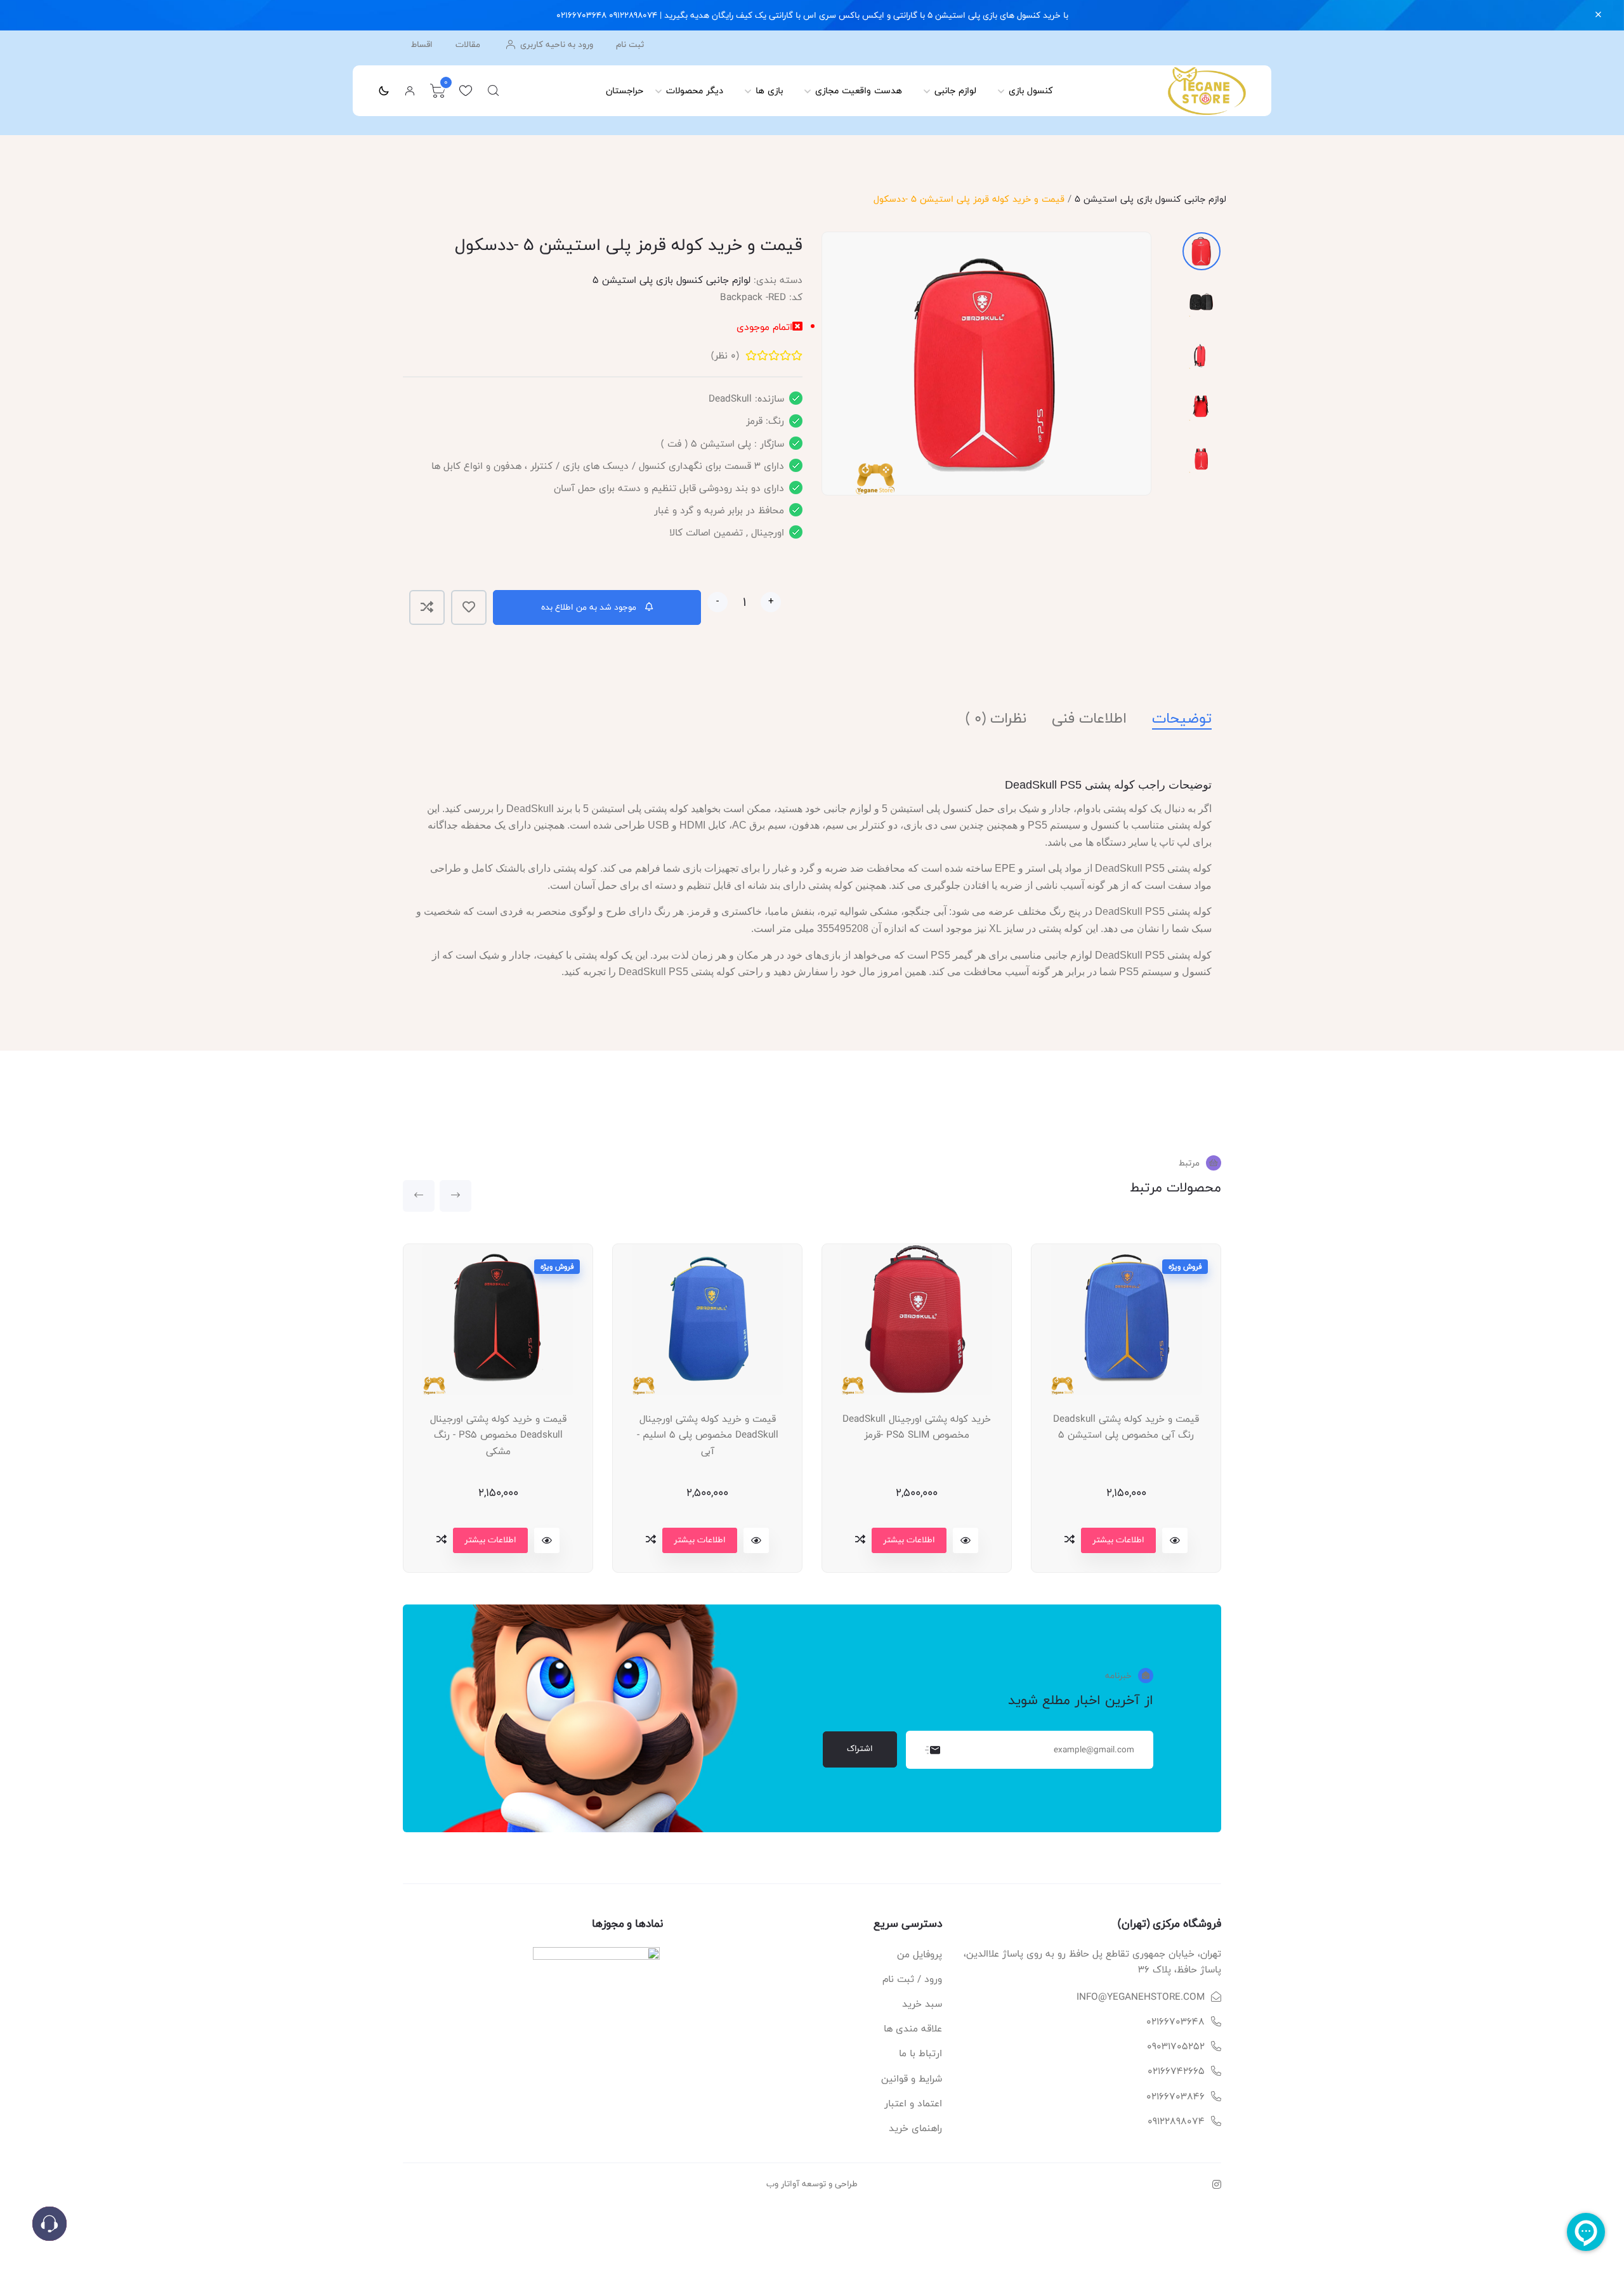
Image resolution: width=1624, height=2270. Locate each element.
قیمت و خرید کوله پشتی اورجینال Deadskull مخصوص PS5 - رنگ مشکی (498, 1435)
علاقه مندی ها (913, 2029)
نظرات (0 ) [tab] (996, 718)
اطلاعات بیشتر (490, 1540)
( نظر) (725, 356)
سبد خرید (922, 2004)
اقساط (422, 45)
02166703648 (1175, 2022)
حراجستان (625, 90)
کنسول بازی (1031, 90)
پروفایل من (920, 1954)
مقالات (468, 45)
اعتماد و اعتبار (913, 2103)
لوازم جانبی (955, 90)
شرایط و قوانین (912, 2079)
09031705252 (1176, 2046)
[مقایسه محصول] (427, 607)
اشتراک (860, 1748)
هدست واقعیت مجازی (859, 90)
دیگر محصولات (695, 90)
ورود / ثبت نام (912, 1979)
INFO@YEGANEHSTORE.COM (1141, 1997)
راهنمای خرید (915, 2128)
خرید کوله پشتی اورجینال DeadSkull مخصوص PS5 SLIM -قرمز (917, 1427)
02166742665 (1176, 2071)
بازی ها (769, 90)
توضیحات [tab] (1182, 718)
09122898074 (1176, 2121)
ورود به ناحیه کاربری (555, 44)
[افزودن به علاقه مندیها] (469, 607)
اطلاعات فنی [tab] (1089, 718)
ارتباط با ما (920, 2053)
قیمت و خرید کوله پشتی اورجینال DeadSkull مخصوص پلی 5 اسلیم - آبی (708, 1435)
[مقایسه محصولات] (442, 1539)
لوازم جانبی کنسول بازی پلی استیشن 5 (1150, 199)
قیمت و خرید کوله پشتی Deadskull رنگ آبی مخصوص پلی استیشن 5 (1126, 1427)
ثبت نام (630, 45)
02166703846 (1175, 2096)
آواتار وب (783, 2184)
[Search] (494, 91)
